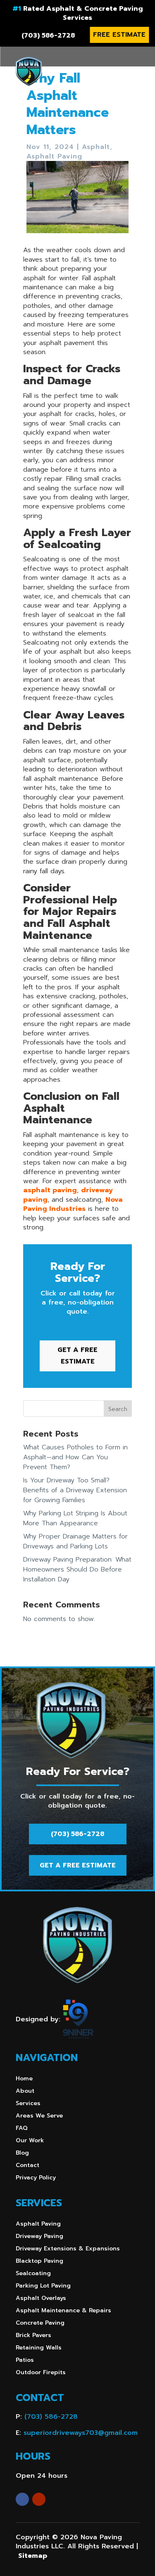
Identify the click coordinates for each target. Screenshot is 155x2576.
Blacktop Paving (39, 2262)
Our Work (30, 2141)
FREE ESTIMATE (119, 35)
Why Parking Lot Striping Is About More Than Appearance (75, 1518)
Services (28, 2104)
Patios (25, 2361)
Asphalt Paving (54, 156)
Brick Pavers (33, 2336)
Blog (22, 2154)
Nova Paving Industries (73, 1204)
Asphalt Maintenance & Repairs (63, 2311)
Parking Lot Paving (43, 2286)
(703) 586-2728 (48, 35)
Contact (27, 2166)
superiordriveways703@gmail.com (81, 2433)
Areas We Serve (39, 2116)
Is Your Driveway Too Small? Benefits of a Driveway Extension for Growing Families (75, 1490)
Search (118, 1409)
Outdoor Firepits (41, 2373)
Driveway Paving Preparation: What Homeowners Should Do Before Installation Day (77, 1569)
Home (24, 2079)
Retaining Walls (39, 2348)
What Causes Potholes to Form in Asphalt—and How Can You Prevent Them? (75, 1457)
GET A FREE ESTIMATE (77, 1355)
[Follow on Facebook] (22, 2499)
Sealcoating (33, 2274)
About (25, 2092)
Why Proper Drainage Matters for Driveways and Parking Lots (75, 1541)
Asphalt (96, 147)
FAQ (22, 2129)
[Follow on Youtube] (39, 2499)
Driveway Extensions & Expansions (68, 2249)
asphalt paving (50, 1190)
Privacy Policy (36, 2178)
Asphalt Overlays (41, 2299)
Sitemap (33, 2556)
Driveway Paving (39, 2237)
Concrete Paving (40, 2324)
